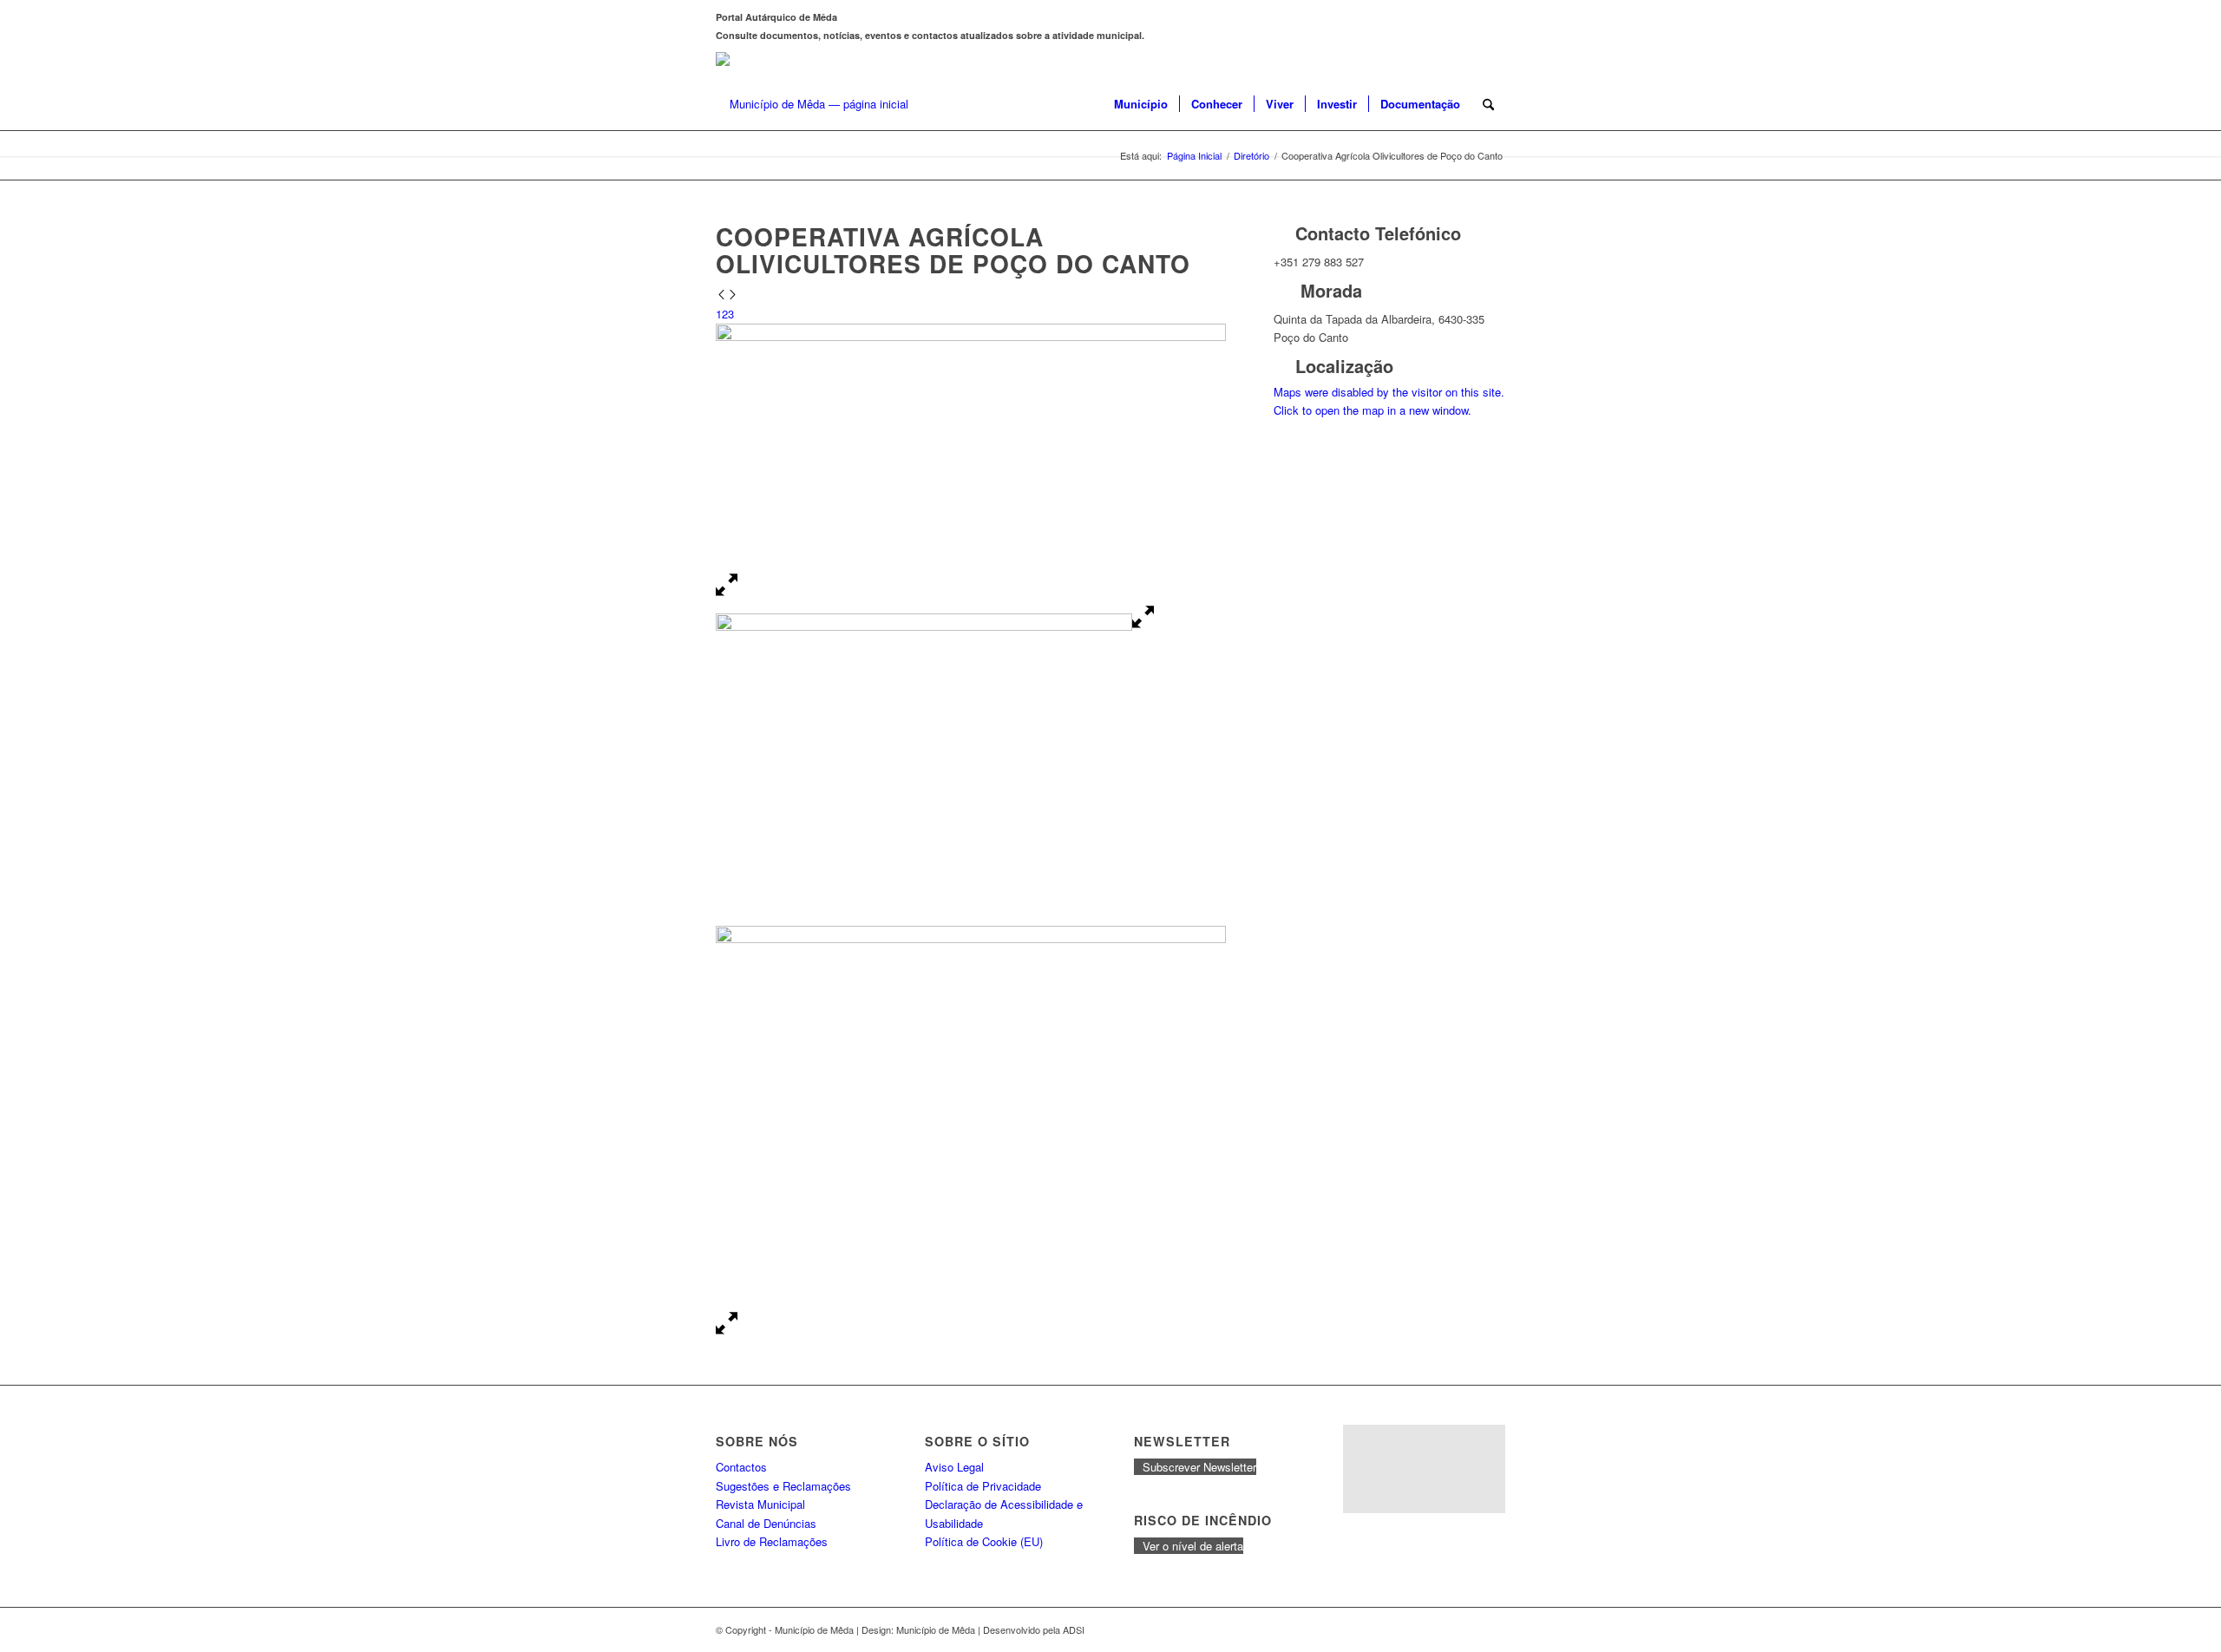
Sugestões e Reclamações (783, 1486)
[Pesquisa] (1488, 104)
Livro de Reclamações (772, 1541)
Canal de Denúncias (766, 1523)
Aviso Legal (954, 1467)
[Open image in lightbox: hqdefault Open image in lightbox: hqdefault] (935, 626)
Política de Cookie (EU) (984, 1541)
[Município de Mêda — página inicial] (812, 104)
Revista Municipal (760, 1504)
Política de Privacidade (983, 1486)
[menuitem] (1141, 104)
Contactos (741, 1467)
